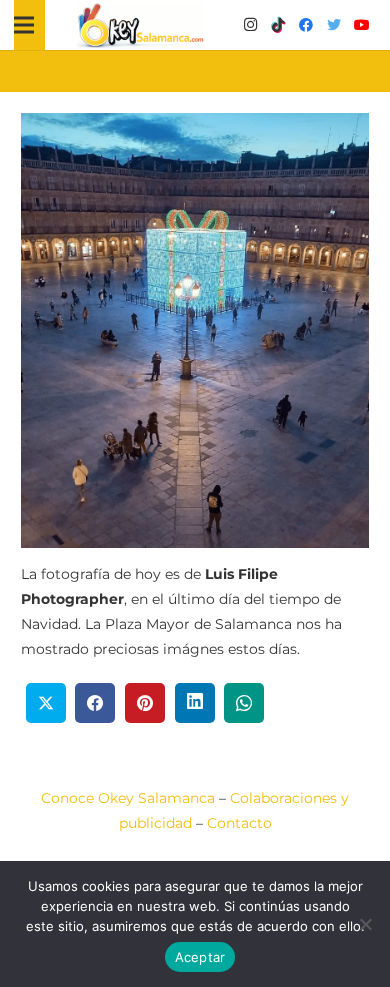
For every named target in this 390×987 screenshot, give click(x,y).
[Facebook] (306, 25)
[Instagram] (250, 25)
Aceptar (200, 957)
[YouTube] (362, 25)
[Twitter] (334, 25)
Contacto (239, 823)
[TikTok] (278, 25)
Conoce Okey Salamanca (128, 798)
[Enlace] (141, 25)
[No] (365, 924)
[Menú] (24, 25)
